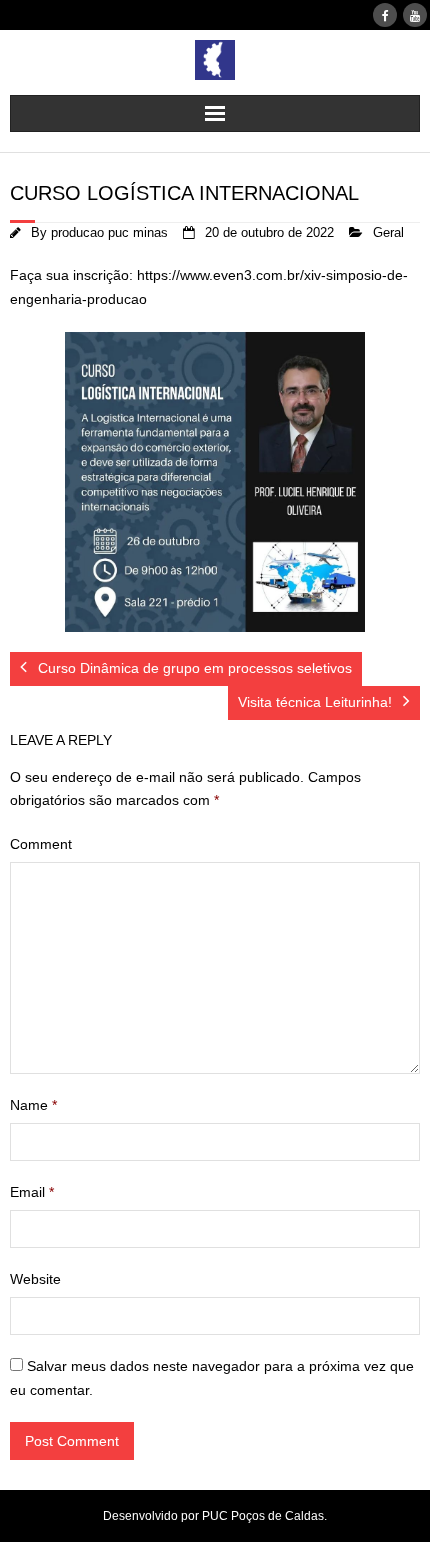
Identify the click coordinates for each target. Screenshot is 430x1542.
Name (33, 1105)
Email (32, 1192)
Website (35, 1279)
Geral (388, 233)
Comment (41, 844)
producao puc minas (109, 233)
